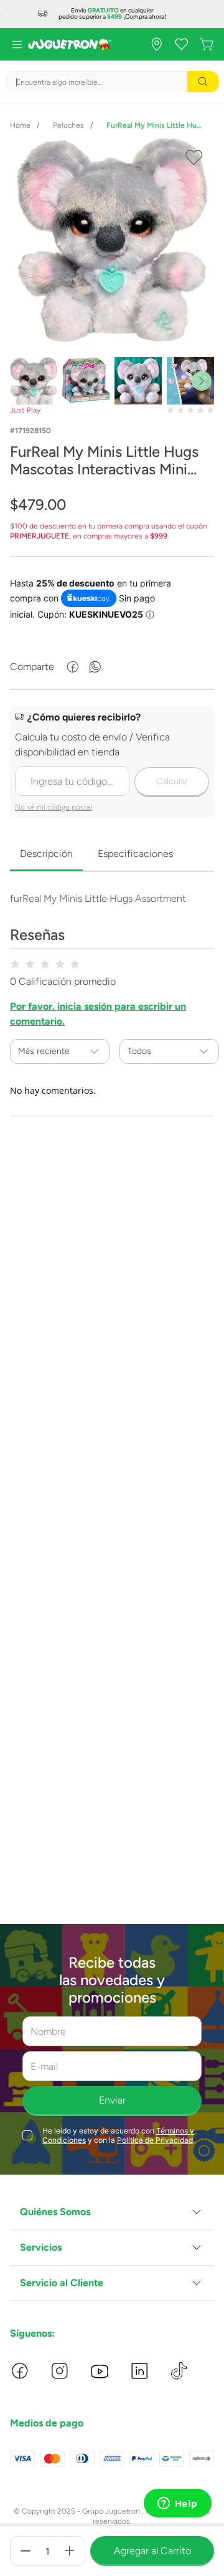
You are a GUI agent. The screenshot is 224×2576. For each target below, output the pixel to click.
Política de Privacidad (155, 2140)
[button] (112, 2212)
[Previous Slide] (10, 14)
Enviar (112, 2100)
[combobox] (112, 82)
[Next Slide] (214, 14)
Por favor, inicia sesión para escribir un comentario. (98, 1014)
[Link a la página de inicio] (20, 125)
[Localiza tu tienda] (157, 44)
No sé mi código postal (54, 807)
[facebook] (73, 667)
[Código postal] (112, 763)
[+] (70, 2551)
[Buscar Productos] (203, 82)
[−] (26, 2551)
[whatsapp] (95, 667)
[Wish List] (182, 44)
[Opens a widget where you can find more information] (177, 2504)
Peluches (68, 125)
